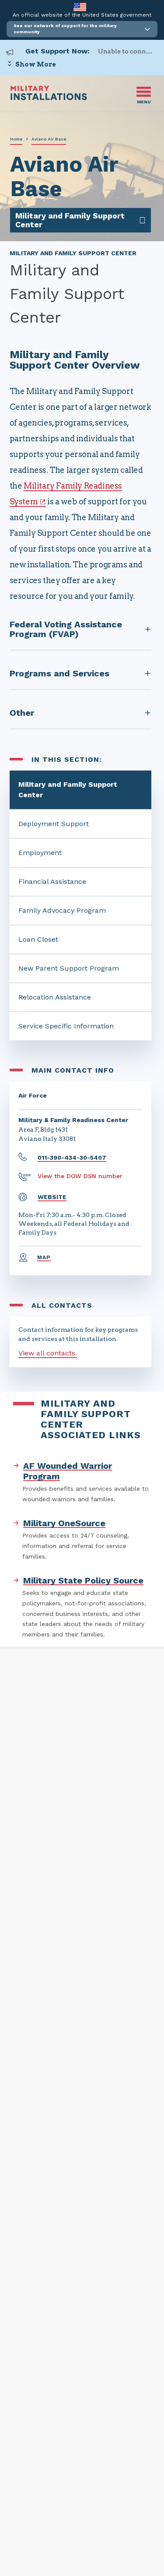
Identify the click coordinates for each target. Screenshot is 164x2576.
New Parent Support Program (69, 968)
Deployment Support (54, 824)
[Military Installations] (49, 98)
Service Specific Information (66, 1026)
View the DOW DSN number (80, 1176)
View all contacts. (48, 1353)
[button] (82, 29)
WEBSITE (52, 1197)
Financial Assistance (52, 882)
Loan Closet (38, 939)
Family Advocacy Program (62, 910)
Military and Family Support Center (68, 790)
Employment (40, 853)
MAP (44, 1257)
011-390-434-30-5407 (72, 1158)
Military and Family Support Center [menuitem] (70, 220)
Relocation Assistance (55, 997)
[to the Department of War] (80, 7)
